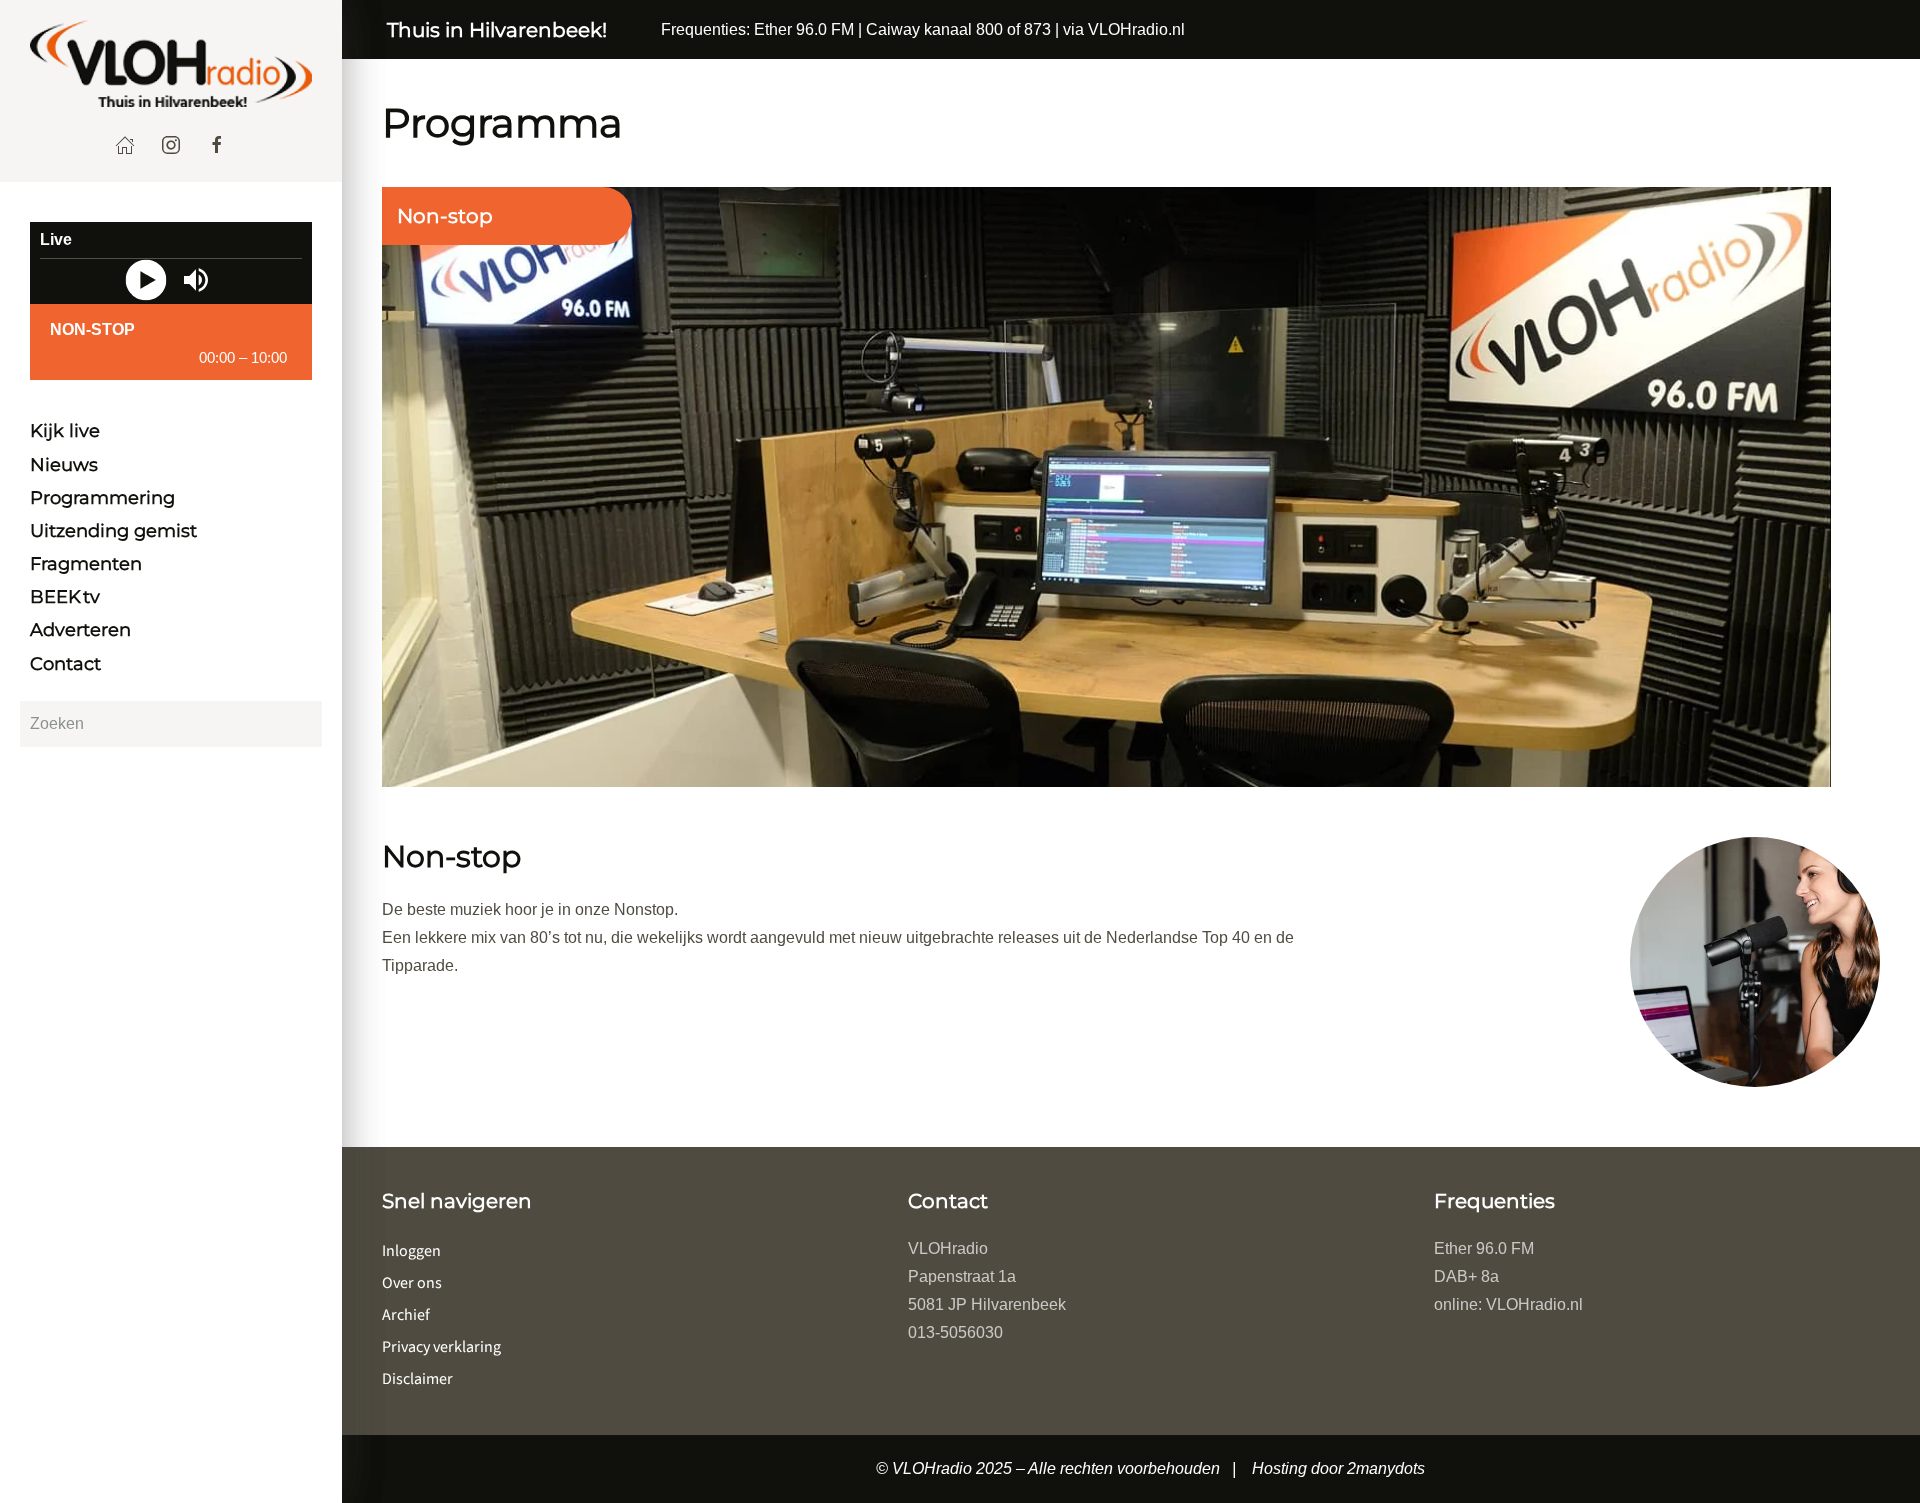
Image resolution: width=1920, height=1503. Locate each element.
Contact (65, 664)
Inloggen (411, 1251)
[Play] (145, 279)
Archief (406, 1315)
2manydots (1386, 1468)
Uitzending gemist (113, 531)
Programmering (102, 498)
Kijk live (65, 432)
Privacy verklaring (441, 1347)
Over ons (412, 1283)
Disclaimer (417, 1379)
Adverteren (80, 631)
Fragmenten (86, 564)
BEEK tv (65, 598)
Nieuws (64, 465)
